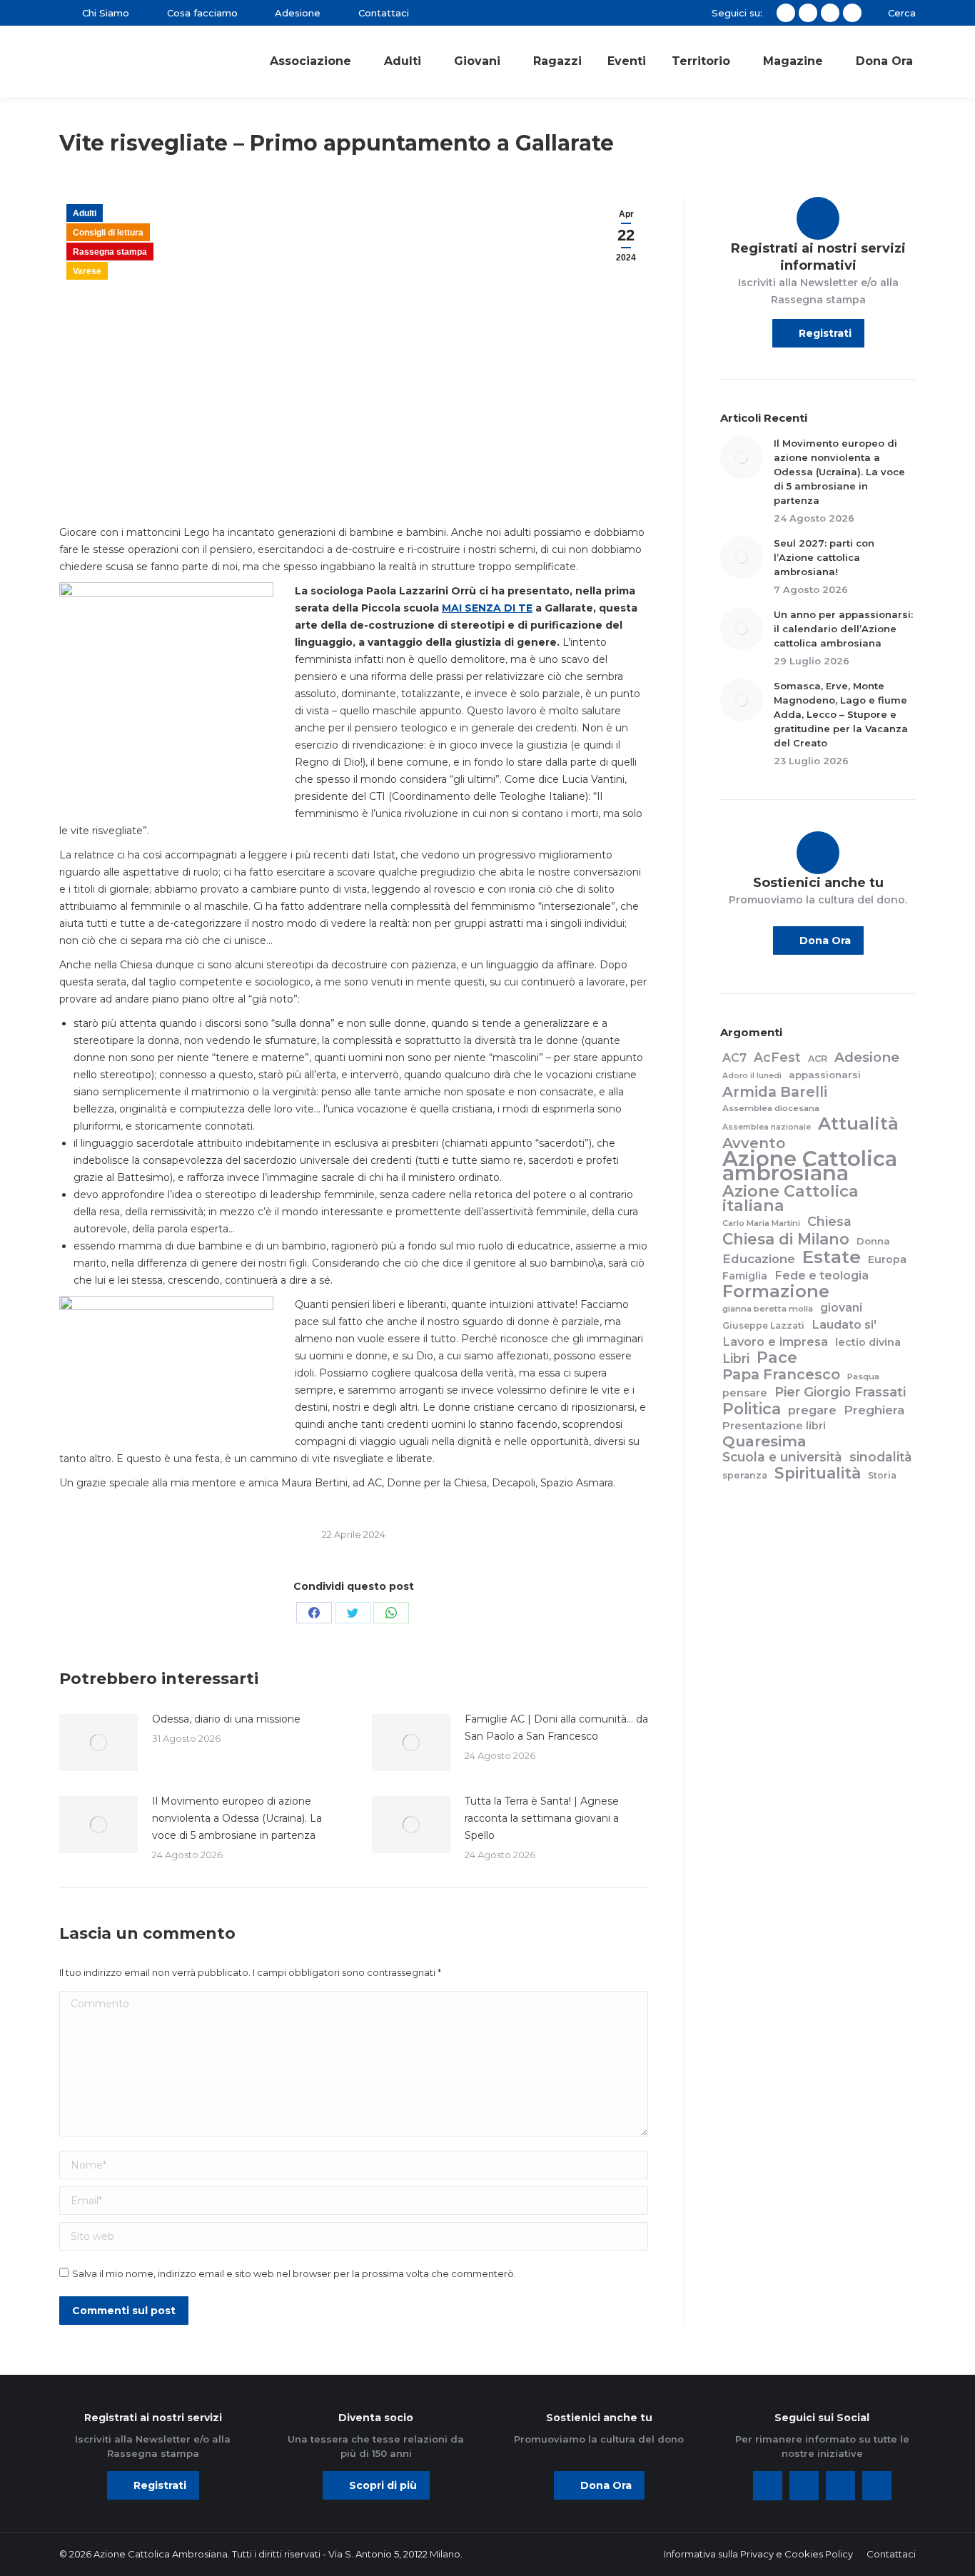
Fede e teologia (822, 1275)
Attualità (858, 1124)
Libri (736, 1359)
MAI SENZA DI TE (487, 608)
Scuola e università (782, 1457)
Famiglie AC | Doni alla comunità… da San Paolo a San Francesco (556, 1728)
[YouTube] (877, 2486)
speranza (745, 1475)
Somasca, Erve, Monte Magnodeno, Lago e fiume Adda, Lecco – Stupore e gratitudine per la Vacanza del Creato (841, 714)
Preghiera (874, 1410)
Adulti (85, 213)
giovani (841, 1308)
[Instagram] (840, 2486)
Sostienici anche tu (818, 883)
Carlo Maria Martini (761, 1223)
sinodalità (881, 1457)
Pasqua (863, 1376)
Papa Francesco (781, 1374)
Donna (873, 1241)
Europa (887, 1259)
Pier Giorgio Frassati (840, 1392)
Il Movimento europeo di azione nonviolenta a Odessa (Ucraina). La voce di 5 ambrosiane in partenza (237, 1818)
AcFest (777, 1058)
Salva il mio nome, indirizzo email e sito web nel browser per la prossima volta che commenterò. (294, 2273)
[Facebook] (768, 2486)
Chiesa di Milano (786, 1239)
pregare (812, 1410)
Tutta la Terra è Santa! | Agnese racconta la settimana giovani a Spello (542, 1818)
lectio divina (868, 1342)
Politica (752, 1409)
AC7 (734, 1058)
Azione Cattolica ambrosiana (810, 1166)
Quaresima (764, 1441)
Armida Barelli (775, 1092)
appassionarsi (825, 1075)
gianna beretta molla (768, 1309)
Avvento (754, 1143)
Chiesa (829, 1222)
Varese (87, 271)
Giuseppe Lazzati (763, 1325)
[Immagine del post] (98, 1743)
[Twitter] (804, 2486)
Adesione (867, 1058)
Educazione (759, 1259)
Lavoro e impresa (775, 1342)
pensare (745, 1393)
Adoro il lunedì (752, 1076)
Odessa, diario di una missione (226, 1719)
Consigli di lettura (108, 233)
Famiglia (745, 1276)
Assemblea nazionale (767, 1127)
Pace (777, 1358)
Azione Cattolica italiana (790, 1198)
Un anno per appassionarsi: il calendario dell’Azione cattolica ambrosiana (843, 629)
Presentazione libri (774, 1426)
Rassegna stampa (110, 252)
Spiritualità (818, 1473)
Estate (832, 1257)
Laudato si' (844, 1324)
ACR (818, 1059)
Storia (882, 1475)
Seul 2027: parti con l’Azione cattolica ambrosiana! (824, 557)
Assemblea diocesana (771, 1108)
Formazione (776, 1292)
